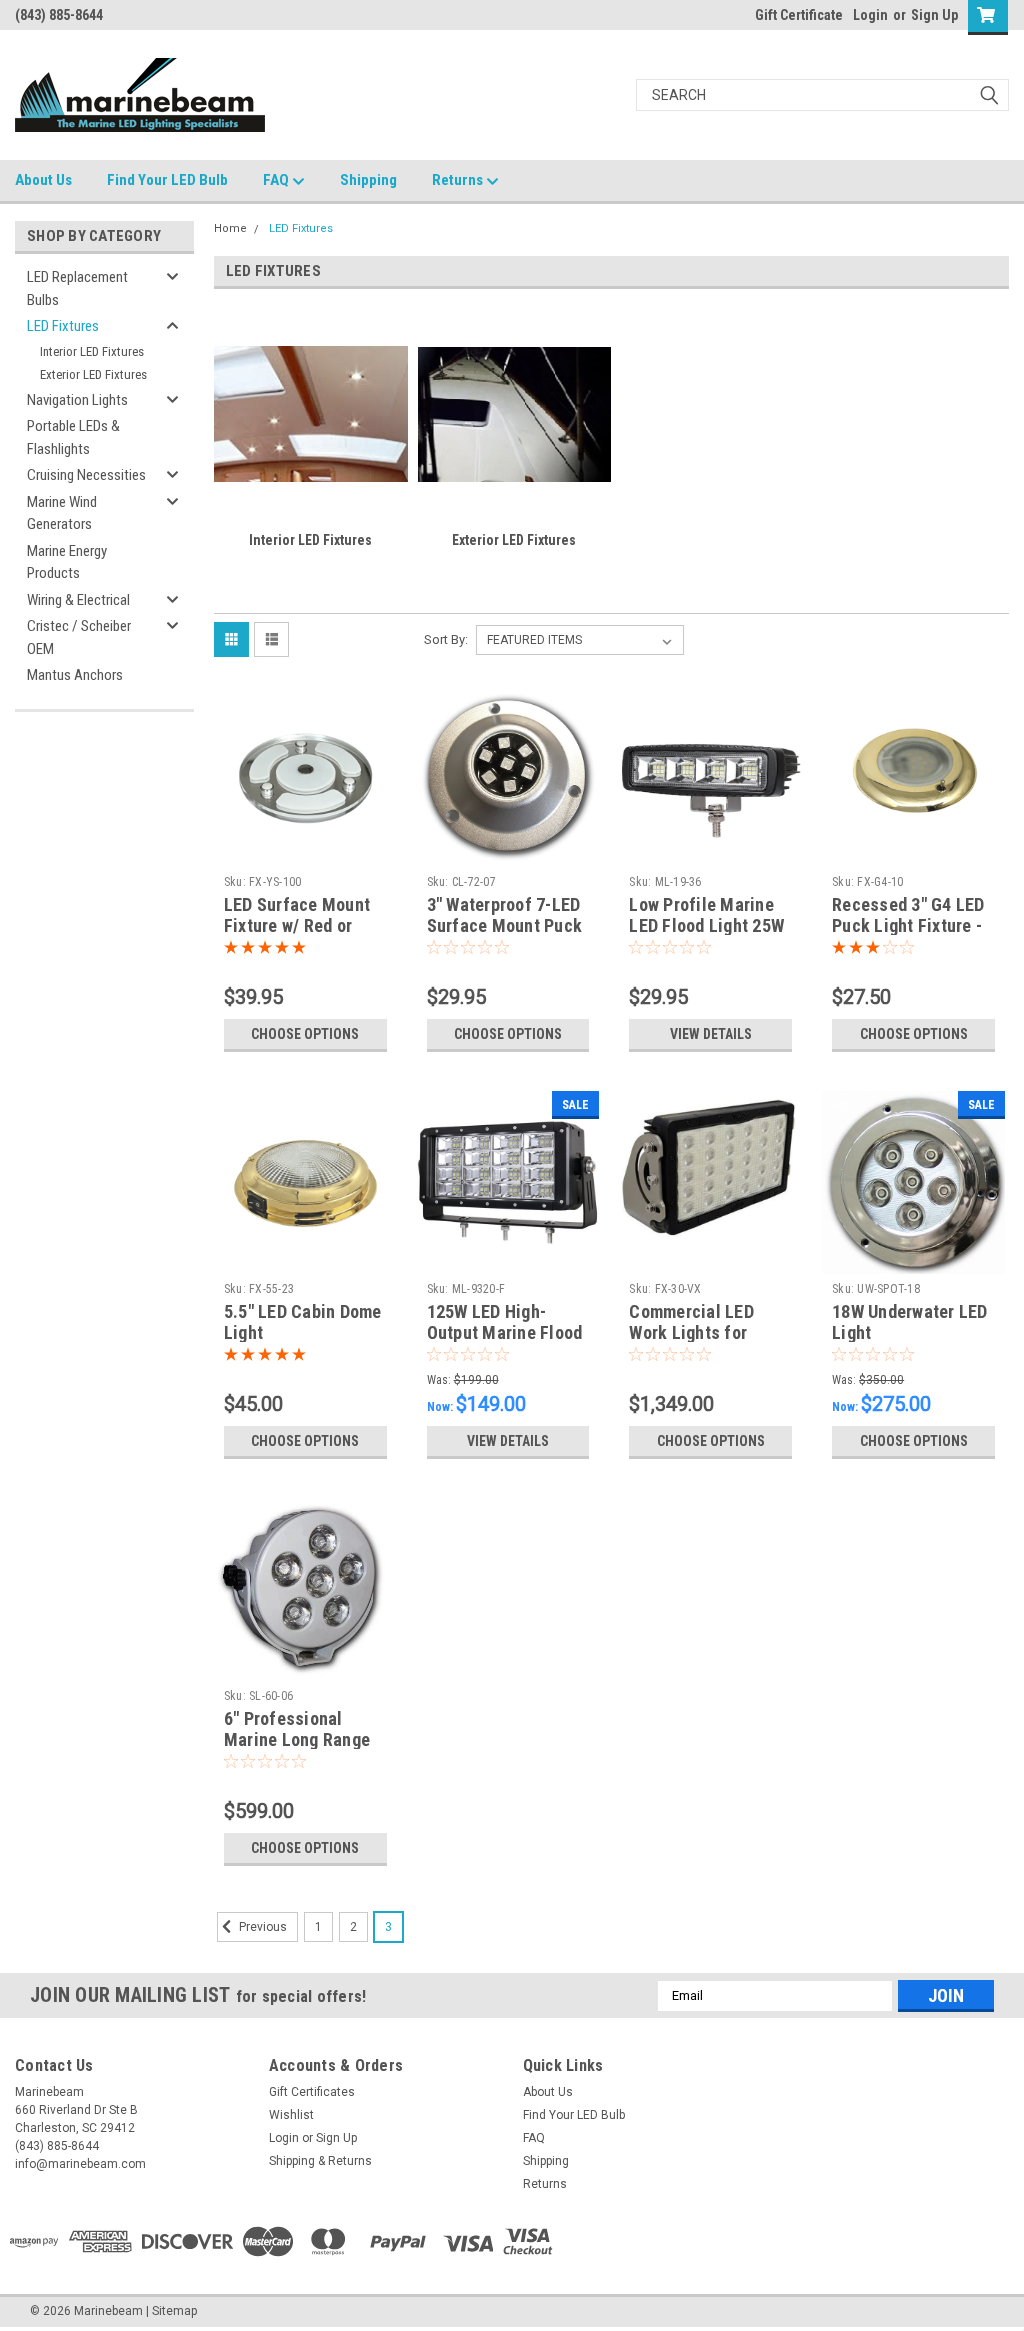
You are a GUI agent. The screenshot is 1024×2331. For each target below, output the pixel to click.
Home (230, 228)
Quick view (305, 852)
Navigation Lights (77, 400)
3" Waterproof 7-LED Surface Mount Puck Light (505, 925)
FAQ (277, 180)
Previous (261, 1927)
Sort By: (446, 639)
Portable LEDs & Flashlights (73, 437)
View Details (711, 1034)
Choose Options (305, 1034)
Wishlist (291, 2115)
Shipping (368, 180)
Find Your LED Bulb (167, 180)
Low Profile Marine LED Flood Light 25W (706, 915)
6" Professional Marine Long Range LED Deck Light (297, 1739)
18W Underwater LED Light (910, 1322)
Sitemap (174, 2311)
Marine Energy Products (67, 562)
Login (870, 15)
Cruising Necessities (86, 475)
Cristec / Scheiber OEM (79, 637)
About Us (43, 180)
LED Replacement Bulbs (77, 288)
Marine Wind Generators (62, 513)
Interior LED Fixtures (92, 351)
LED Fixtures (63, 326)
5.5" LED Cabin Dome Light (303, 1322)
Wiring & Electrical (78, 600)
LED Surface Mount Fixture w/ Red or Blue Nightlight (297, 925)
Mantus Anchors (75, 675)
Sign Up (934, 15)
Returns (459, 180)
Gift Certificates (312, 2092)
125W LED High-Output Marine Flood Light (505, 1332)
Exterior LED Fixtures (93, 374)
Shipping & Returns (320, 2161)
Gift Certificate (799, 15)
